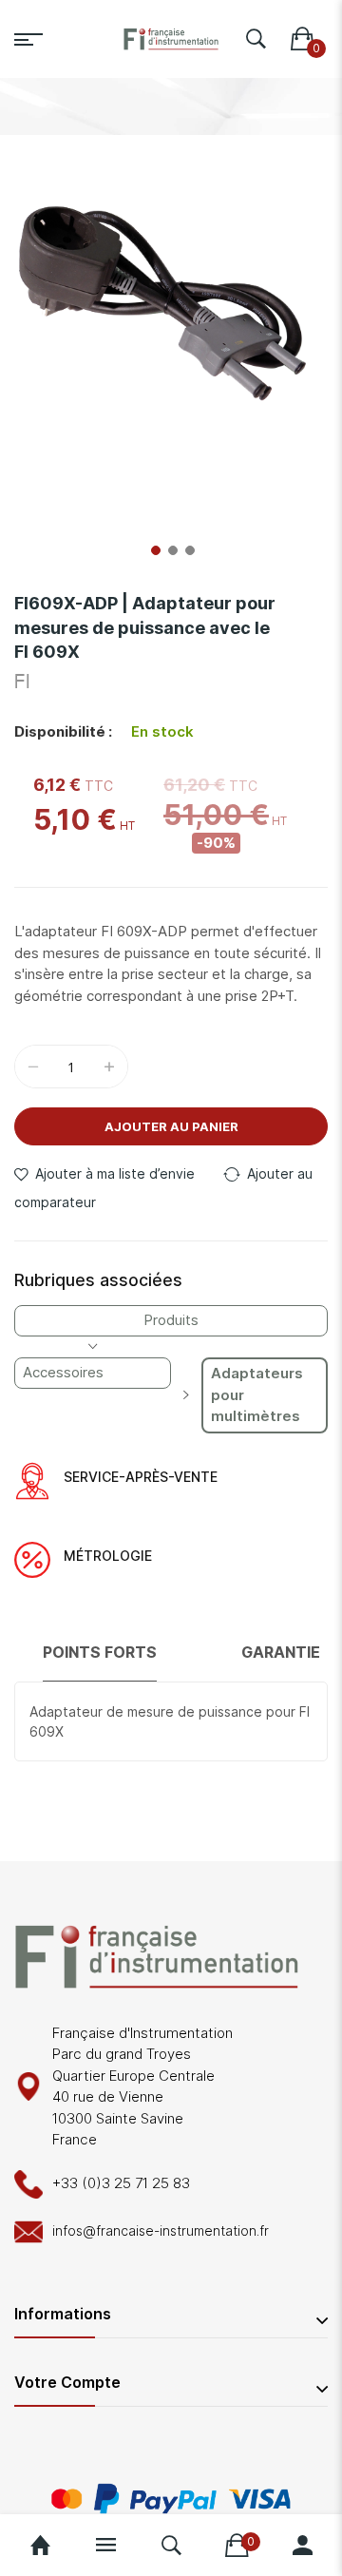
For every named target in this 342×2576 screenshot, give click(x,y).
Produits (171, 1320)
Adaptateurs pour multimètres (257, 1394)
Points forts (100, 1652)
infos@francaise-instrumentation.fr (161, 2230)
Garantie (281, 1652)
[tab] (100, 1661)
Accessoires (63, 1372)
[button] (154, 548)
